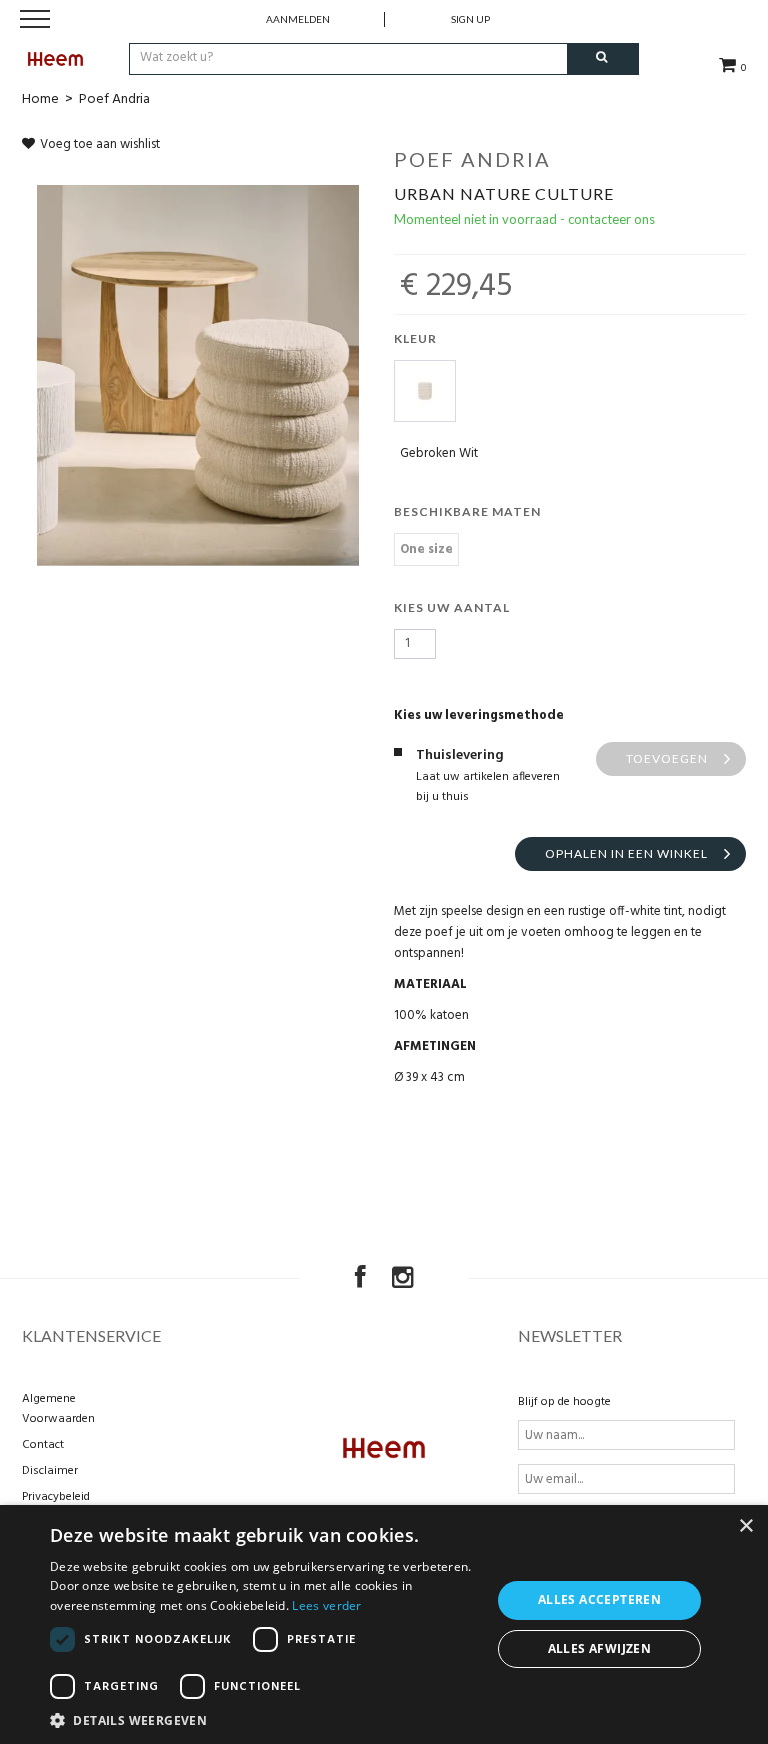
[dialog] (384, 1624)
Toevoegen (667, 758)
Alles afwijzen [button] (600, 1648)
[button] (264, 1719)
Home (40, 99)
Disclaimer (50, 1471)
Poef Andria (114, 99)
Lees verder (326, 1605)
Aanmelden (298, 19)
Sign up (470, 19)
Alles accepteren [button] (599, 1599)
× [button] (745, 1526)
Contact (43, 1445)
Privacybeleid (56, 1497)
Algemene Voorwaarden (58, 1409)
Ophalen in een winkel (626, 853)
